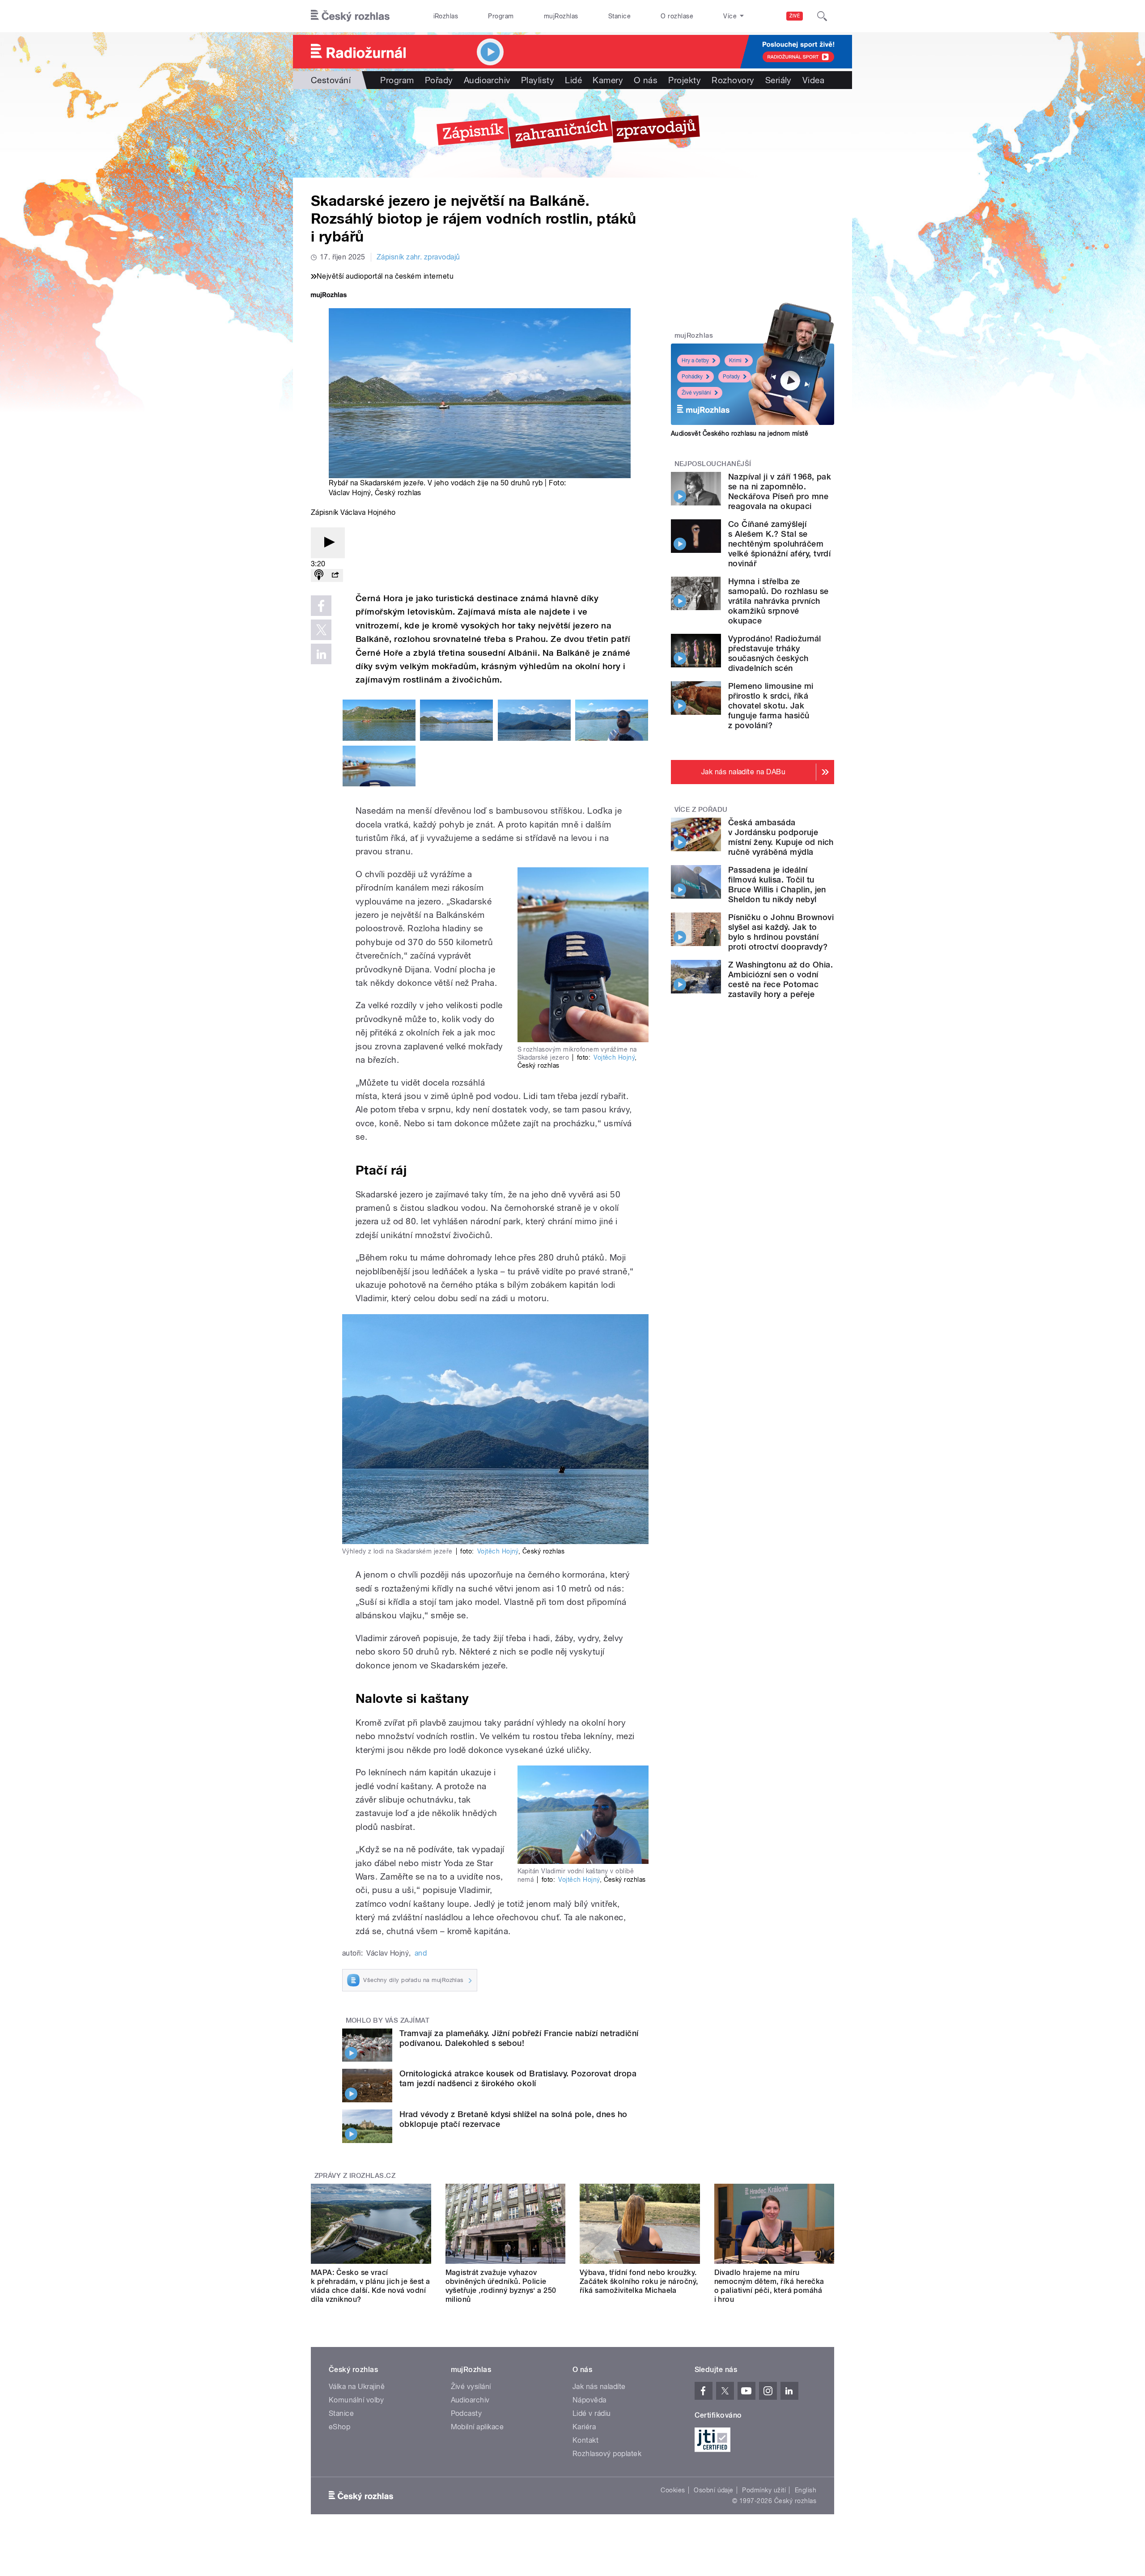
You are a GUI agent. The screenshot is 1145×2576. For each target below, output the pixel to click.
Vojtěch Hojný (614, 1057)
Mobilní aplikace (477, 2427)
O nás (646, 80)
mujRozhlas (561, 16)
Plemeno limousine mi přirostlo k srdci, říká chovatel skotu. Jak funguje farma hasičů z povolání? (771, 706)
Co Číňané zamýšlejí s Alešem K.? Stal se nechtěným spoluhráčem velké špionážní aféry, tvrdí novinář (779, 544)
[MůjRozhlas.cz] (329, 296)
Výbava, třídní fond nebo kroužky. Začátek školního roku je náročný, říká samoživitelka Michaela (639, 2281)
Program (501, 16)
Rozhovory (733, 80)
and (421, 1953)
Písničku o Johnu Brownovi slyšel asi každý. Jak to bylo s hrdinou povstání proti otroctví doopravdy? (781, 932)
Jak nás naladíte (599, 2387)
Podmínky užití (764, 2490)
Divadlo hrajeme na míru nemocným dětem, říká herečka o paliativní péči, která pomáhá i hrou (769, 2286)
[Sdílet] (335, 575)
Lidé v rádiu (592, 2413)
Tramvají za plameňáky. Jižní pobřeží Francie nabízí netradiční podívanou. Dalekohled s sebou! (519, 2038)
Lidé (573, 80)
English (806, 2490)
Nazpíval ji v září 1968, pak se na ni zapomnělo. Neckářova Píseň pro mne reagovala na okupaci (780, 491)
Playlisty (538, 80)
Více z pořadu (701, 810)
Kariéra (584, 2427)
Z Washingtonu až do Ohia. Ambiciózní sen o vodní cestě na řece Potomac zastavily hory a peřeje (780, 979)
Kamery (608, 80)
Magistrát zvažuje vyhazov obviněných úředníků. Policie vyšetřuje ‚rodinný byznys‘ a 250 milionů (501, 2286)
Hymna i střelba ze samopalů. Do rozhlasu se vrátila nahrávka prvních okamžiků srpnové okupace (778, 601)
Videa (813, 80)
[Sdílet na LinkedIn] (321, 654)
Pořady (439, 80)
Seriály (778, 80)
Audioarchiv (487, 80)
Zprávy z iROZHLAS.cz (355, 2176)
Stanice (619, 16)
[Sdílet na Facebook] (321, 606)
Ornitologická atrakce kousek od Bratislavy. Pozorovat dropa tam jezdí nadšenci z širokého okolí (518, 2078)
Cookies (673, 2490)
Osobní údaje (714, 2490)
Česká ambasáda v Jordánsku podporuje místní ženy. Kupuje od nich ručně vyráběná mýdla (781, 837)
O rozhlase (677, 16)
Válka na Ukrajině (357, 2387)
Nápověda (589, 2400)
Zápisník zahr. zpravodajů (418, 257)
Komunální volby (356, 2400)
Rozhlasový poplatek (607, 2454)
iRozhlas (446, 16)
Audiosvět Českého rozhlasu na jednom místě (740, 433)
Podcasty (466, 2413)
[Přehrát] (328, 543)
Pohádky (692, 377)
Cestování (331, 80)
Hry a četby (695, 361)
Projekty (685, 80)
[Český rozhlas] (350, 16)
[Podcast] (319, 575)
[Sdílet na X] (321, 630)
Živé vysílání (696, 393)
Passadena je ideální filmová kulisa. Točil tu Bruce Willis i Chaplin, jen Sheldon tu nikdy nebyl (777, 885)
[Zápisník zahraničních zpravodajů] (572, 133)
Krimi (735, 361)
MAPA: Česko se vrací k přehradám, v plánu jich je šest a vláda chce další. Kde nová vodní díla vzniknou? (371, 2286)
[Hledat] (822, 16)
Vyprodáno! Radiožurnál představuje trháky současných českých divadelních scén (775, 653)
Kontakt (585, 2440)
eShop (339, 2427)
